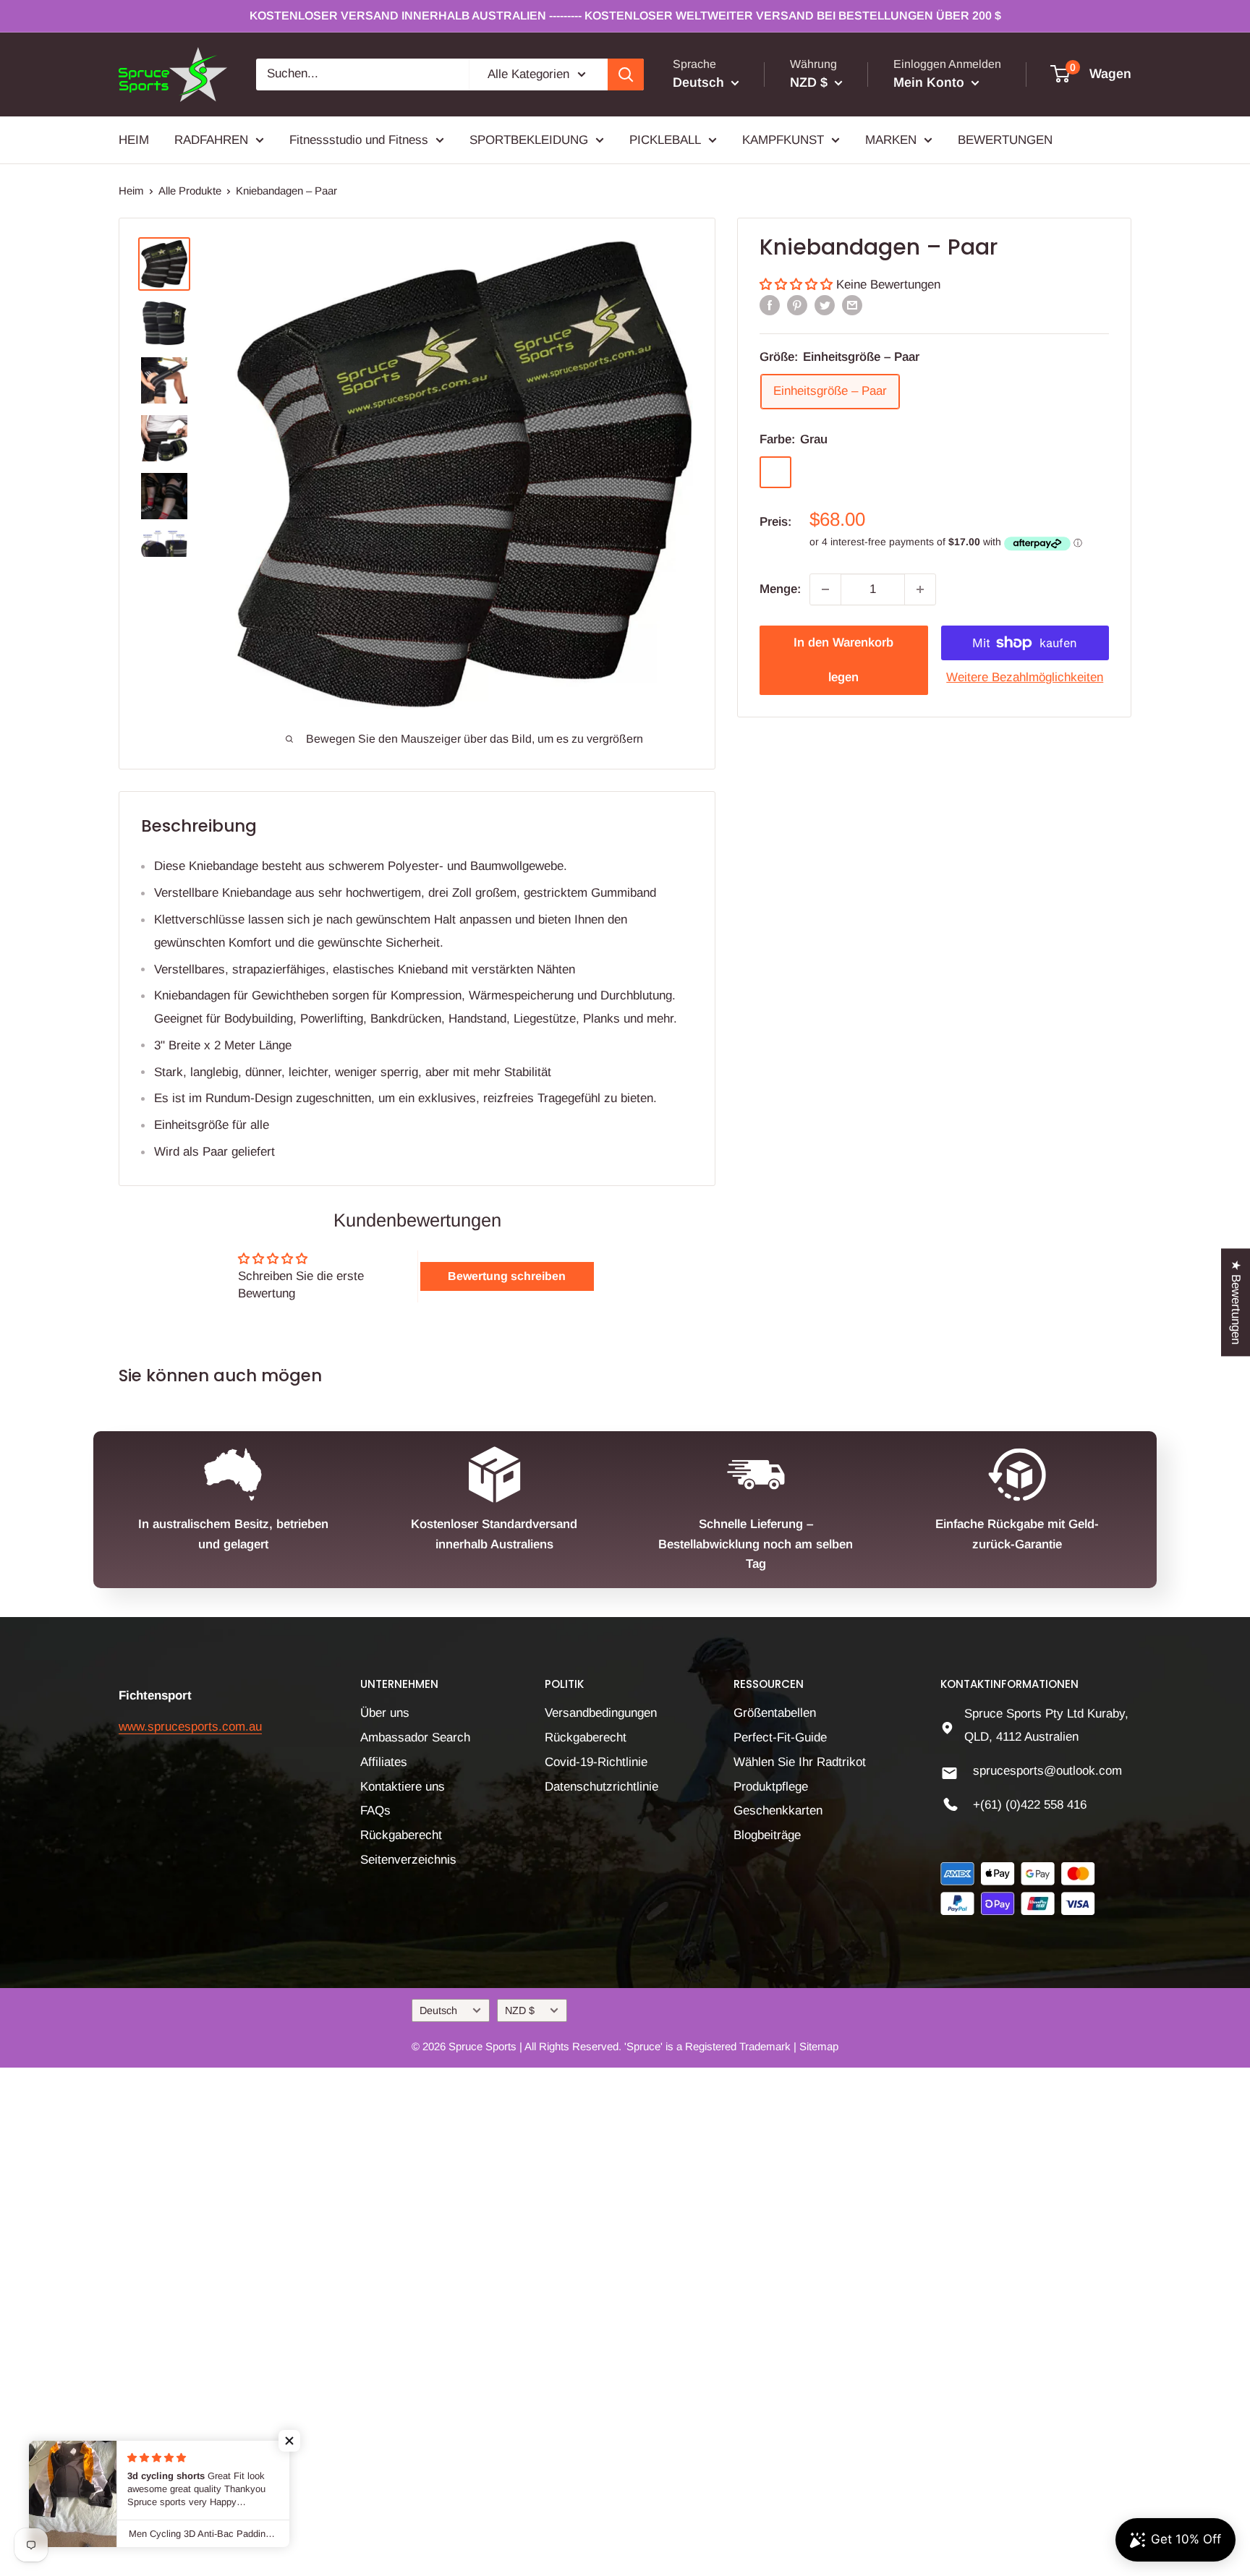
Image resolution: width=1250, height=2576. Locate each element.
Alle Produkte (190, 191)
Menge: (780, 589)
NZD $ (520, 2010)
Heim (131, 191)
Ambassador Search (415, 1737)
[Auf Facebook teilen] (770, 305)
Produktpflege (771, 1787)
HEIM (134, 139)
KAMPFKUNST (783, 139)
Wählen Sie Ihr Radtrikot (800, 1762)
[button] (798, 285)
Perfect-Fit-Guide (780, 1737)
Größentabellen (775, 1713)
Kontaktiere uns (403, 1787)
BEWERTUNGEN (1005, 139)
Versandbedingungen (601, 1713)
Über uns (385, 1713)
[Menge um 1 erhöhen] (920, 589)
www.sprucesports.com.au (190, 1727)
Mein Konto (931, 82)
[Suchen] (626, 74)
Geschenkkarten (778, 1811)
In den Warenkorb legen (843, 660)
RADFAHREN (211, 139)
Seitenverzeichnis (408, 1860)
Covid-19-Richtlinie (596, 1762)
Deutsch (438, 2010)
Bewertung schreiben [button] (507, 1276)
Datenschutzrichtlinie (601, 1787)
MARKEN (891, 139)
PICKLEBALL (665, 139)
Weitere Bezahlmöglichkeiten (1025, 677)
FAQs (375, 1811)
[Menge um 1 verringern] (825, 589)
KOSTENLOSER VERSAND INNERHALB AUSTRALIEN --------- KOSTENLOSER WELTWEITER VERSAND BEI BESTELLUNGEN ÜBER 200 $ (625, 16)
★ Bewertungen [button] (1236, 1302)
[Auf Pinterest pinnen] (797, 305)
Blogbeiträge (767, 1835)
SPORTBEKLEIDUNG (529, 139)
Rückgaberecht (401, 1835)
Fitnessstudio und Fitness (359, 139)
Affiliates (384, 1762)
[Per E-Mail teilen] (852, 305)
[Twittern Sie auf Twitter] (825, 305)
